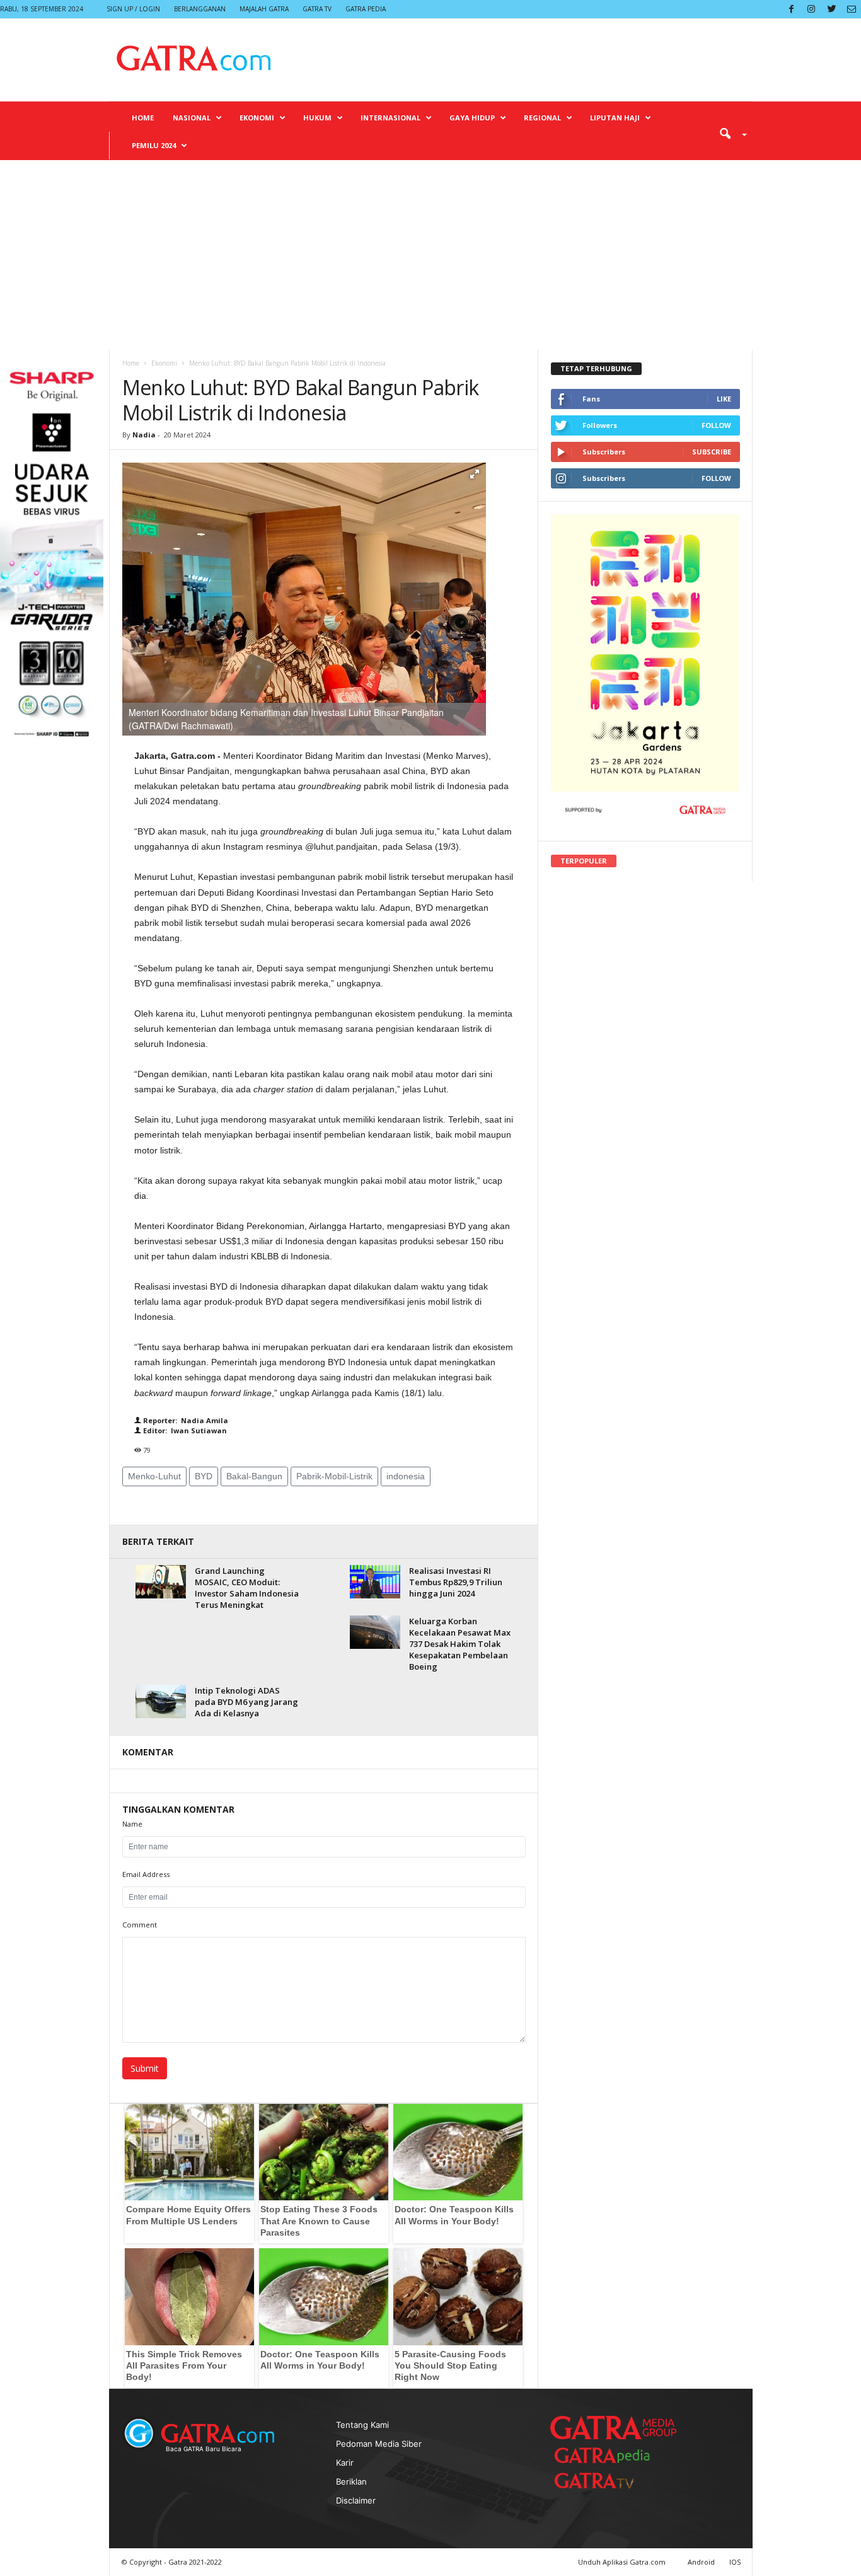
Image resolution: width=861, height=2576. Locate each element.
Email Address (146, 1874)
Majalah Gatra (264, 9)
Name (132, 1824)
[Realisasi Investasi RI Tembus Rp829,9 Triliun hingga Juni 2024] (375, 1582)
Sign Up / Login (133, 9)
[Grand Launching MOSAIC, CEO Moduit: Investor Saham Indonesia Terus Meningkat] (161, 1582)
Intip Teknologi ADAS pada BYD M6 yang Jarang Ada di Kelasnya (246, 1702)
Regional (542, 118)
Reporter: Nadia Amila (185, 1420)
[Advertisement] (430, 255)
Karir (345, 2463)
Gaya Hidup (472, 118)
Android (701, 2562)
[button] (729, 133)
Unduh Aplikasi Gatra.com (623, 2562)
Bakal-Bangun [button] (254, 1476)
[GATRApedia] (607, 2455)
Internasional (390, 118)
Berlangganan (200, 9)
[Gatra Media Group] (613, 2427)
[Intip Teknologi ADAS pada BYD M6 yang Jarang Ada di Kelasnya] (161, 1701)
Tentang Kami (362, 2425)
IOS (735, 2562)
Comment (140, 1925)
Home (143, 118)
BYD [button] (204, 1476)
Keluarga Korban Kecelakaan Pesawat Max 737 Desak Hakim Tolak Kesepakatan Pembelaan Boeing (460, 1644)
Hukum (317, 118)
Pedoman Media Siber (379, 2444)
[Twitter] (831, 9)
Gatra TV (317, 9)
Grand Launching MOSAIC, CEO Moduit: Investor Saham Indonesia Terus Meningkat (247, 1588)
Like (724, 399)
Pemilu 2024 (154, 145)
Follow (716, 425)
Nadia (144, 435)
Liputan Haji (615, 118)
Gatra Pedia (366, 9)
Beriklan (351, 2481)
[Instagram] (811, 9)
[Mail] (852, 9)
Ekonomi (257, 118)
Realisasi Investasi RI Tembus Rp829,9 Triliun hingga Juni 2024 (456, 1582)
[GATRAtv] (607, 2481)
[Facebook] (791, 9)
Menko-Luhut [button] (154, 1476)
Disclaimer (356, 2500)
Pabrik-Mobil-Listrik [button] (334, 1476)
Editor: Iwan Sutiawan (184, 1430)
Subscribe (712, 452)
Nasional (192, 118)
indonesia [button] (406, 1476)
